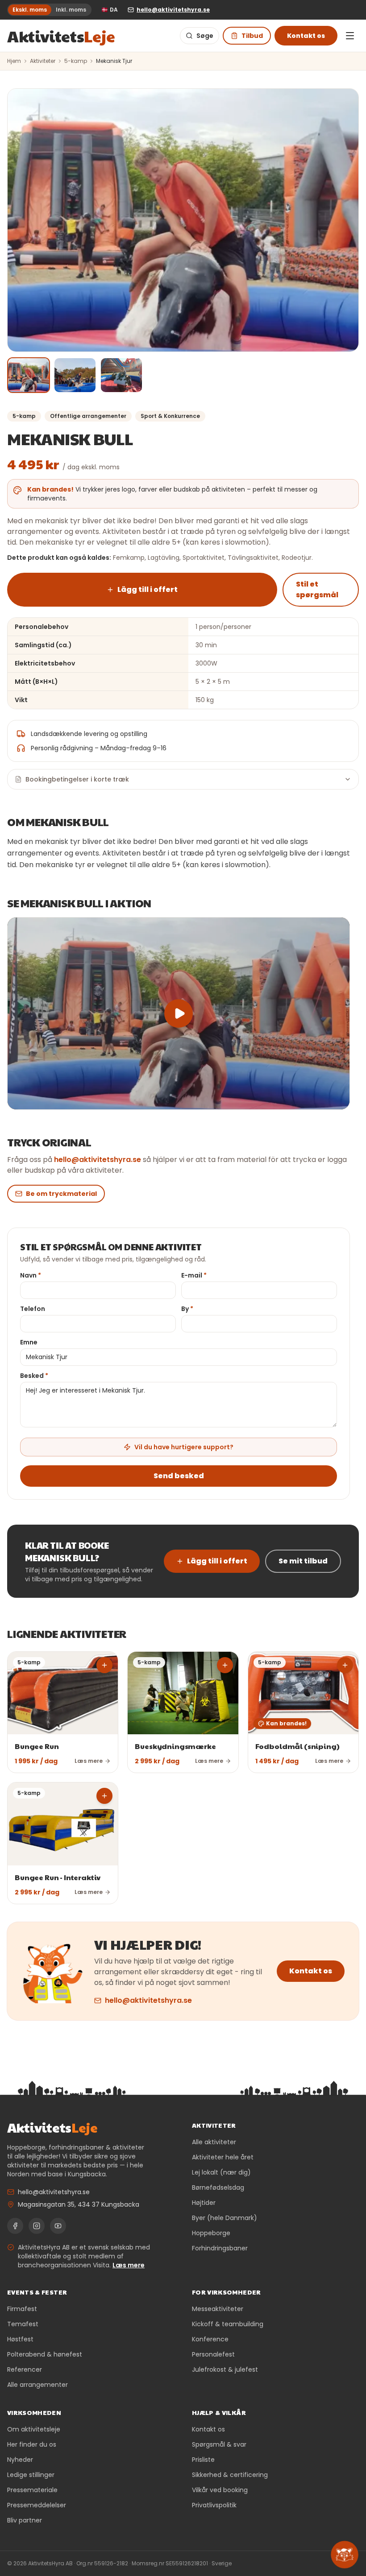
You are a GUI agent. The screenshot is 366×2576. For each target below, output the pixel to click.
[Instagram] (37, 2226)
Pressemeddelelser (37, 2505)
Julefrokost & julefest (225, 2369)
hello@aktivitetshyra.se (98, 1160)
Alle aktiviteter (214, 2142)
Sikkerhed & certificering (230, 2475)
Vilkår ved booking (220, 2490)
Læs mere (129, 2265)
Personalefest (213, 2354)
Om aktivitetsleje (34, 2429)
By (187, 1309)
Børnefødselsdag (218, 2187)
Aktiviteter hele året (223, 2157)
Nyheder (20, 2460)
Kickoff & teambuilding (228, 2324)
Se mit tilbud (303, 1561)
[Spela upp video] (179, 1013)
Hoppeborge (211, 2233)
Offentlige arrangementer (88, 416)
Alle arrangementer (37, 2385)
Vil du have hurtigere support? (184, 1447)
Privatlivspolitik (214, 2505)
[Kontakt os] (345, 2555)
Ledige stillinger (31, 2475)
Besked (34, 1376)
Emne (29, 1342)
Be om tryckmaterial (61, 1194)
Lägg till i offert (148, 589)
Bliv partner (25, 2520)
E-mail (194, 1275)
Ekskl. (30, 10)
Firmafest (22, 2309)
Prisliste (203, 2460)
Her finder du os (32, 2444)
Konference (210, 2339)
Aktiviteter (43, 61)
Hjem (14, 61)
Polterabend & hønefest (45, 2354)
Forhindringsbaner (220, 2248)
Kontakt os (306, 36)
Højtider (204, 2203)
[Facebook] (15, 2226)
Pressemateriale (32, 2490)
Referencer (25, 2369)
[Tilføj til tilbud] (104, 1665)
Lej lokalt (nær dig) (221, 2172)
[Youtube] (58, 2226)
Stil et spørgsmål (317, 589)
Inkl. (71, 10)
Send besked (179, 1476)
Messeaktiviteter (218, 2309)
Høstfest (20, 2339)
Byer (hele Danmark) (225, 2218)
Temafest (23, 2324)
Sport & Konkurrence (170, 416)
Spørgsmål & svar (219, 2444)
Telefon (33, 1309)
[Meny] (350, 36)
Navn (31, 1275)
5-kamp (76, 61)
